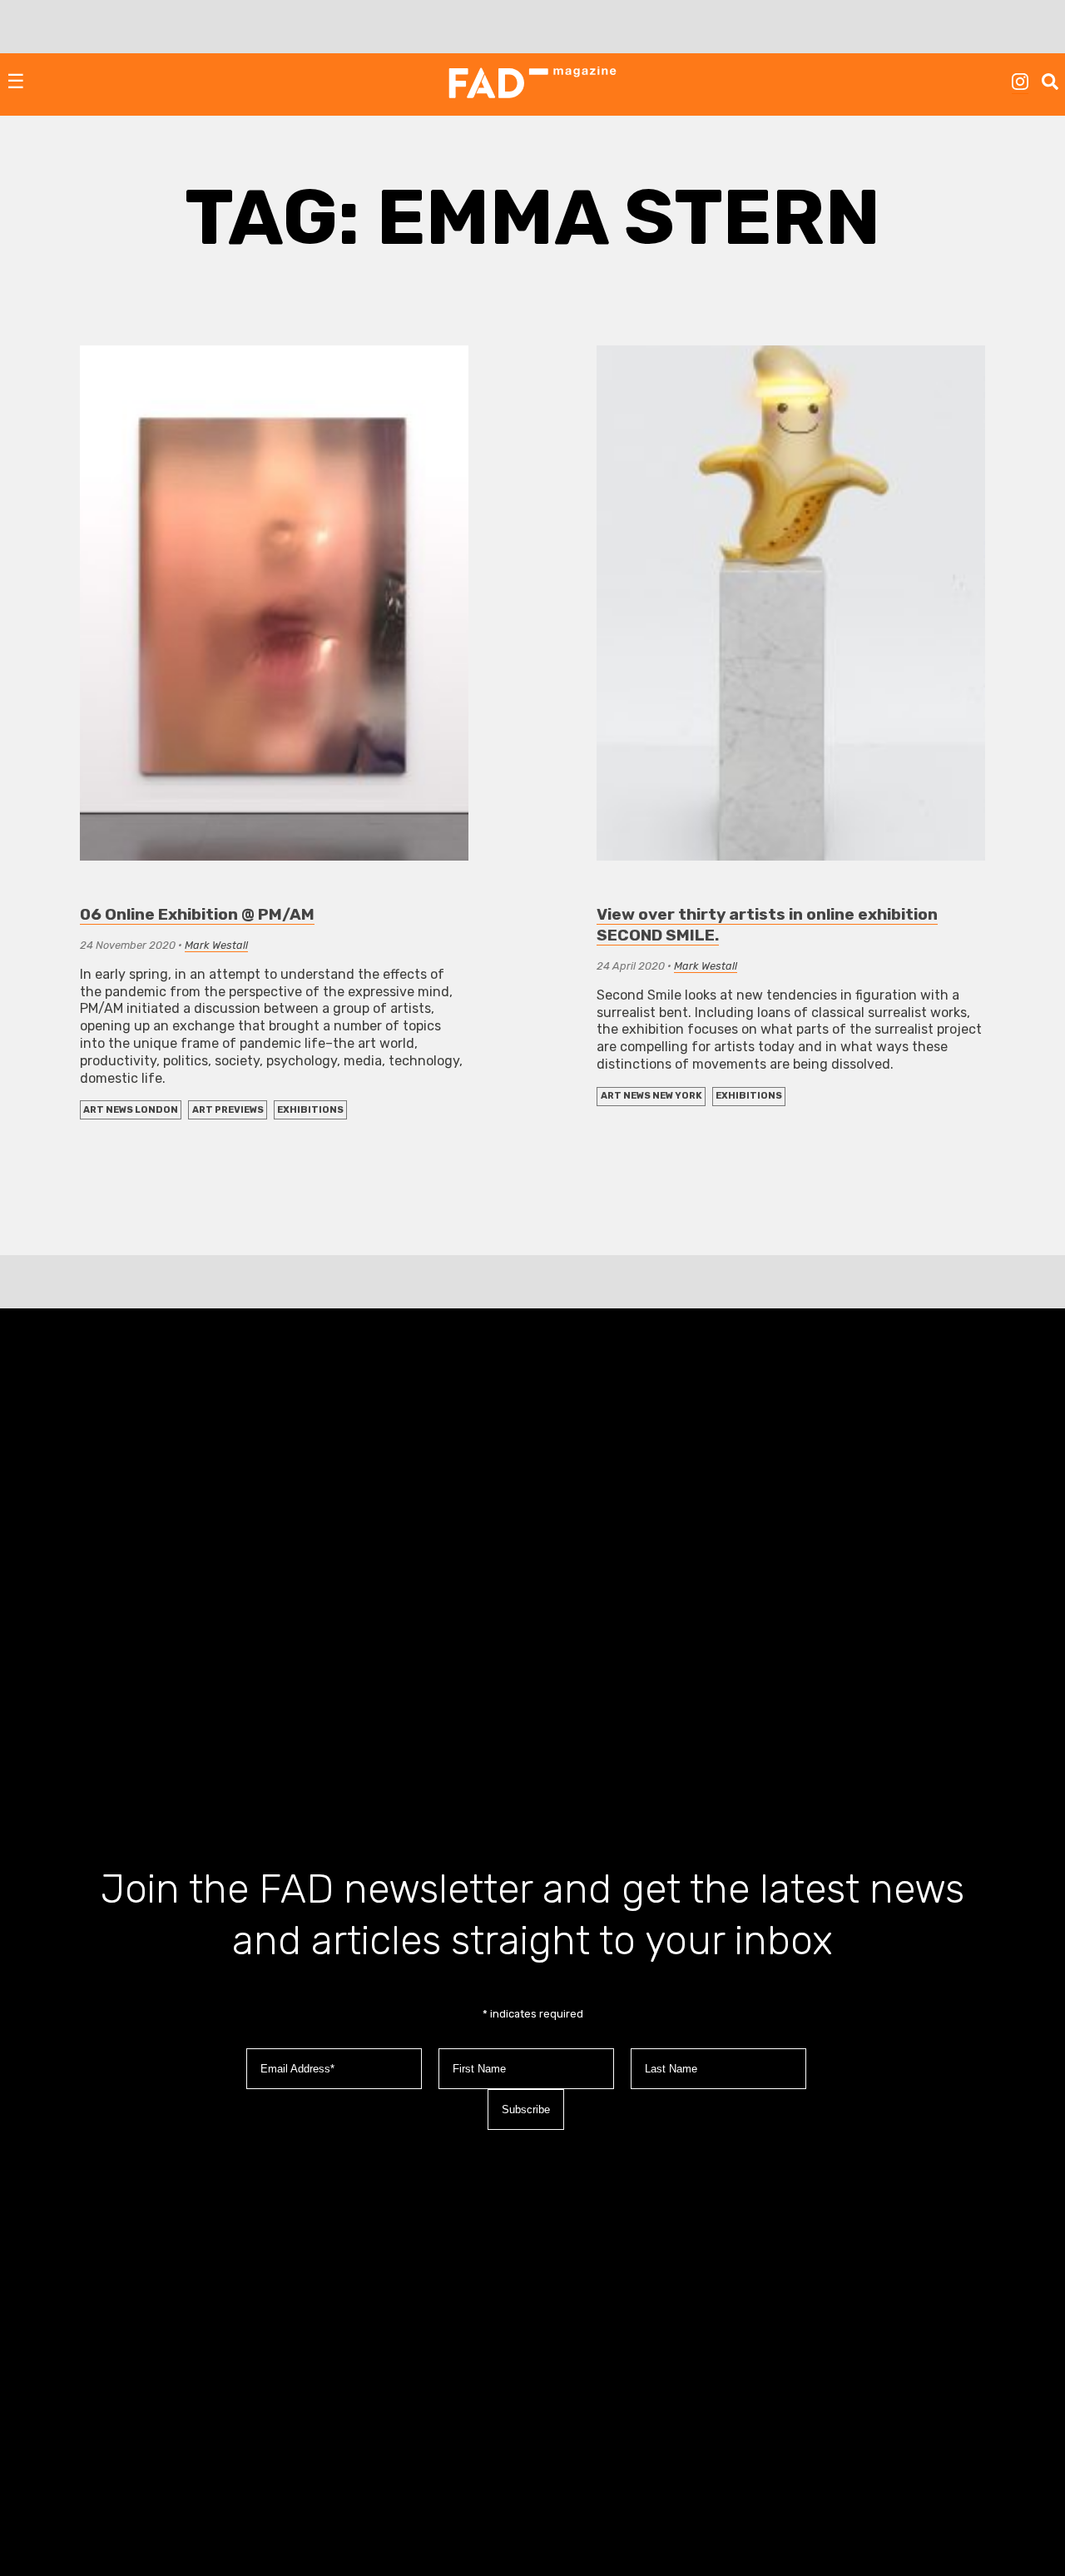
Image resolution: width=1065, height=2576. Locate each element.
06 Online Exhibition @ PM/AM (197, 914)
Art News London (131, 1110)
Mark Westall (216, 945)
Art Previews (228, 1110)
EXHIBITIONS (310, 1110)
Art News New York (651, 1096)
